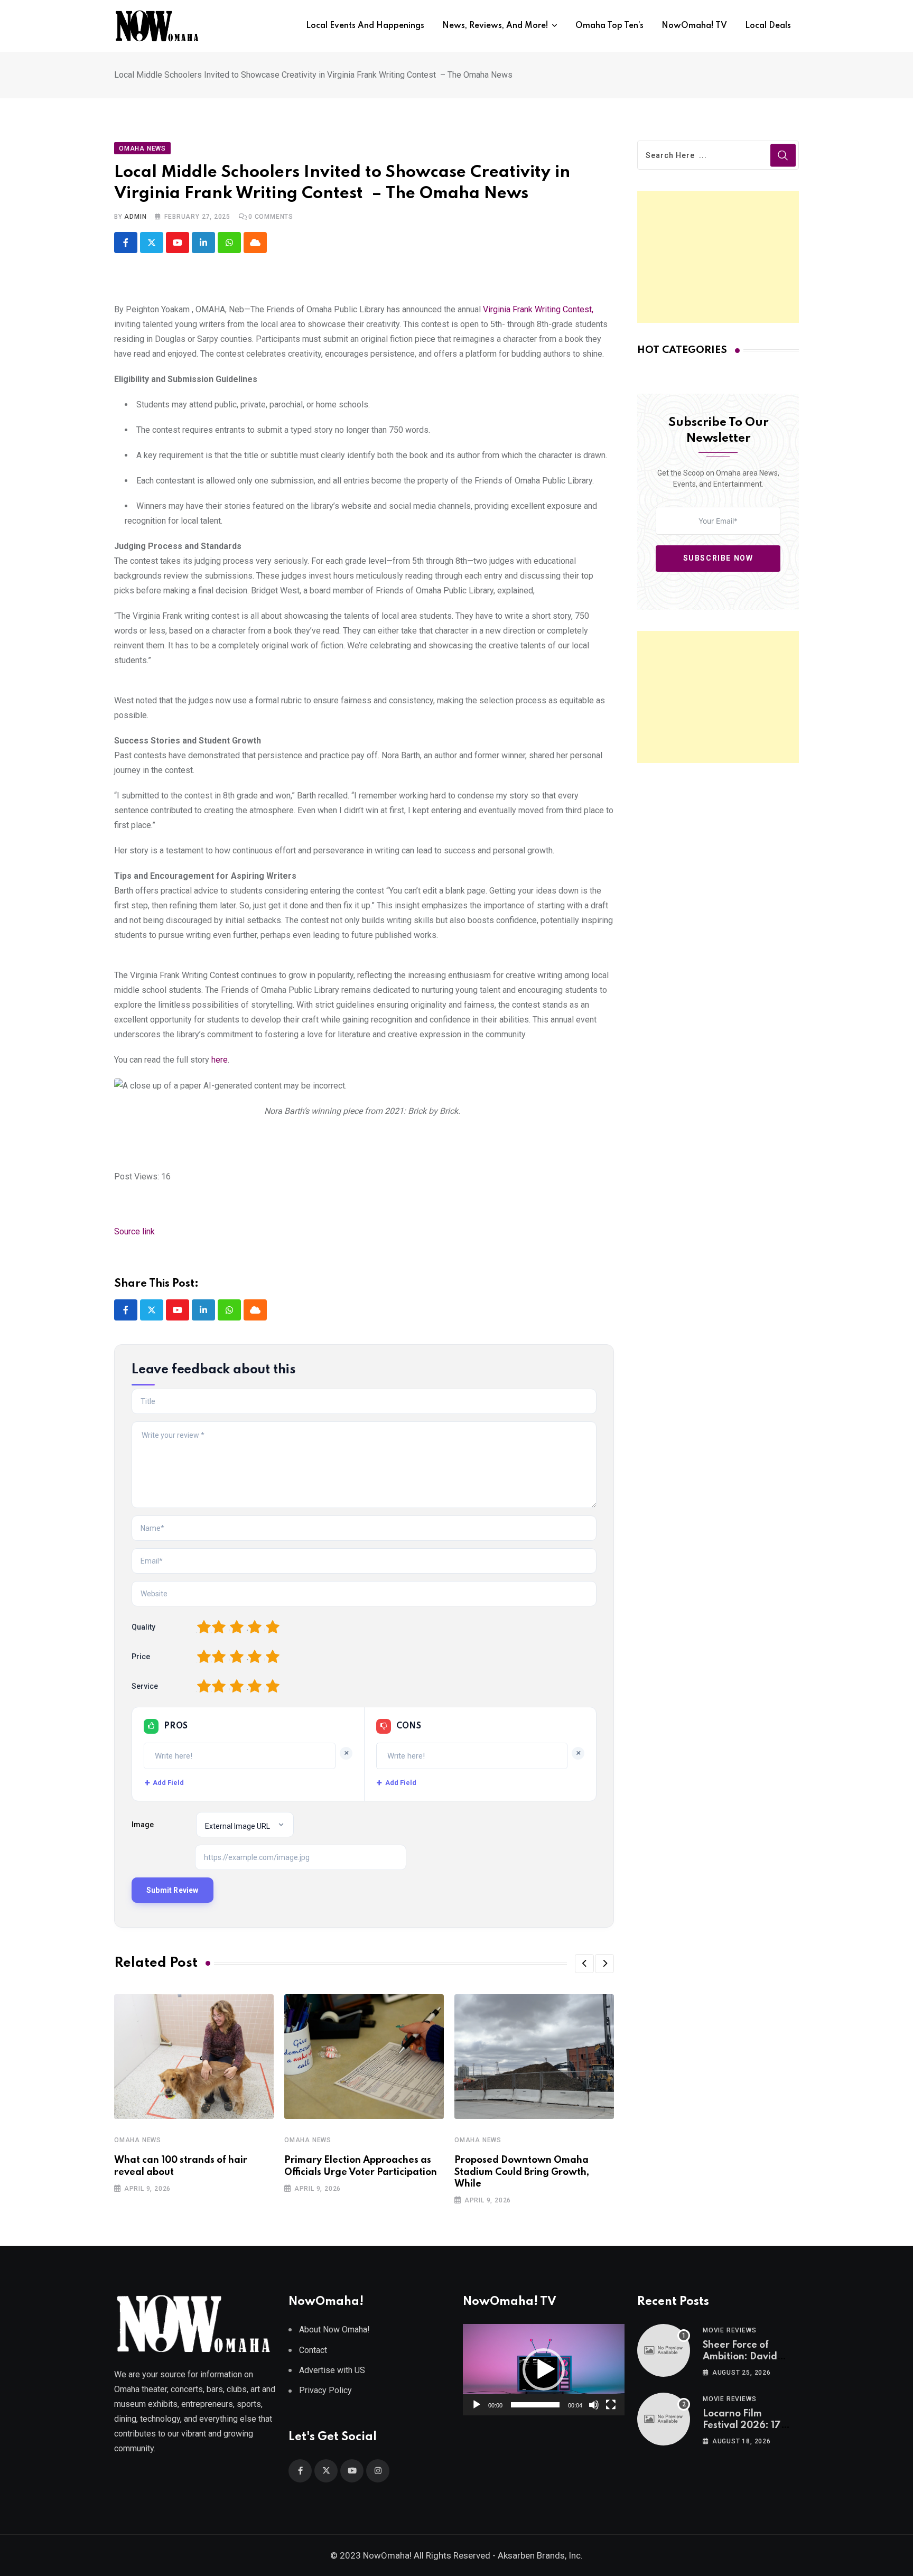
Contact (313, 2350)
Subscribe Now (718, 558)
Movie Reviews (729, 2330)
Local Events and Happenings (365, 26)
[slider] (535, 2405)
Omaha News (138, 2140)
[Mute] (594, 2405)
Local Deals (768, 26)
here (220, 1060)
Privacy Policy (325, 2390)
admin (135, 217)
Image (143, 1825)
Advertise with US (332, 2370)
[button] (584, 1964)
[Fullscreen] (611, 2405)
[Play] (477, 2405)
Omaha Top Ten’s (609, 26)
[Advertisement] (718, 257)
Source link (134, 1231)
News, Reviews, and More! (495, 26)
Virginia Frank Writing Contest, (538, 309)
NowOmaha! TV (694, 26)
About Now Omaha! (334, 2329)
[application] (544, 2369)
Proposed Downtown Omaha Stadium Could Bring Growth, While (522, 2172)
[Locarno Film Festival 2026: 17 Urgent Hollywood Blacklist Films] (664, 2419)
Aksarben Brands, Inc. (540, 2555)
